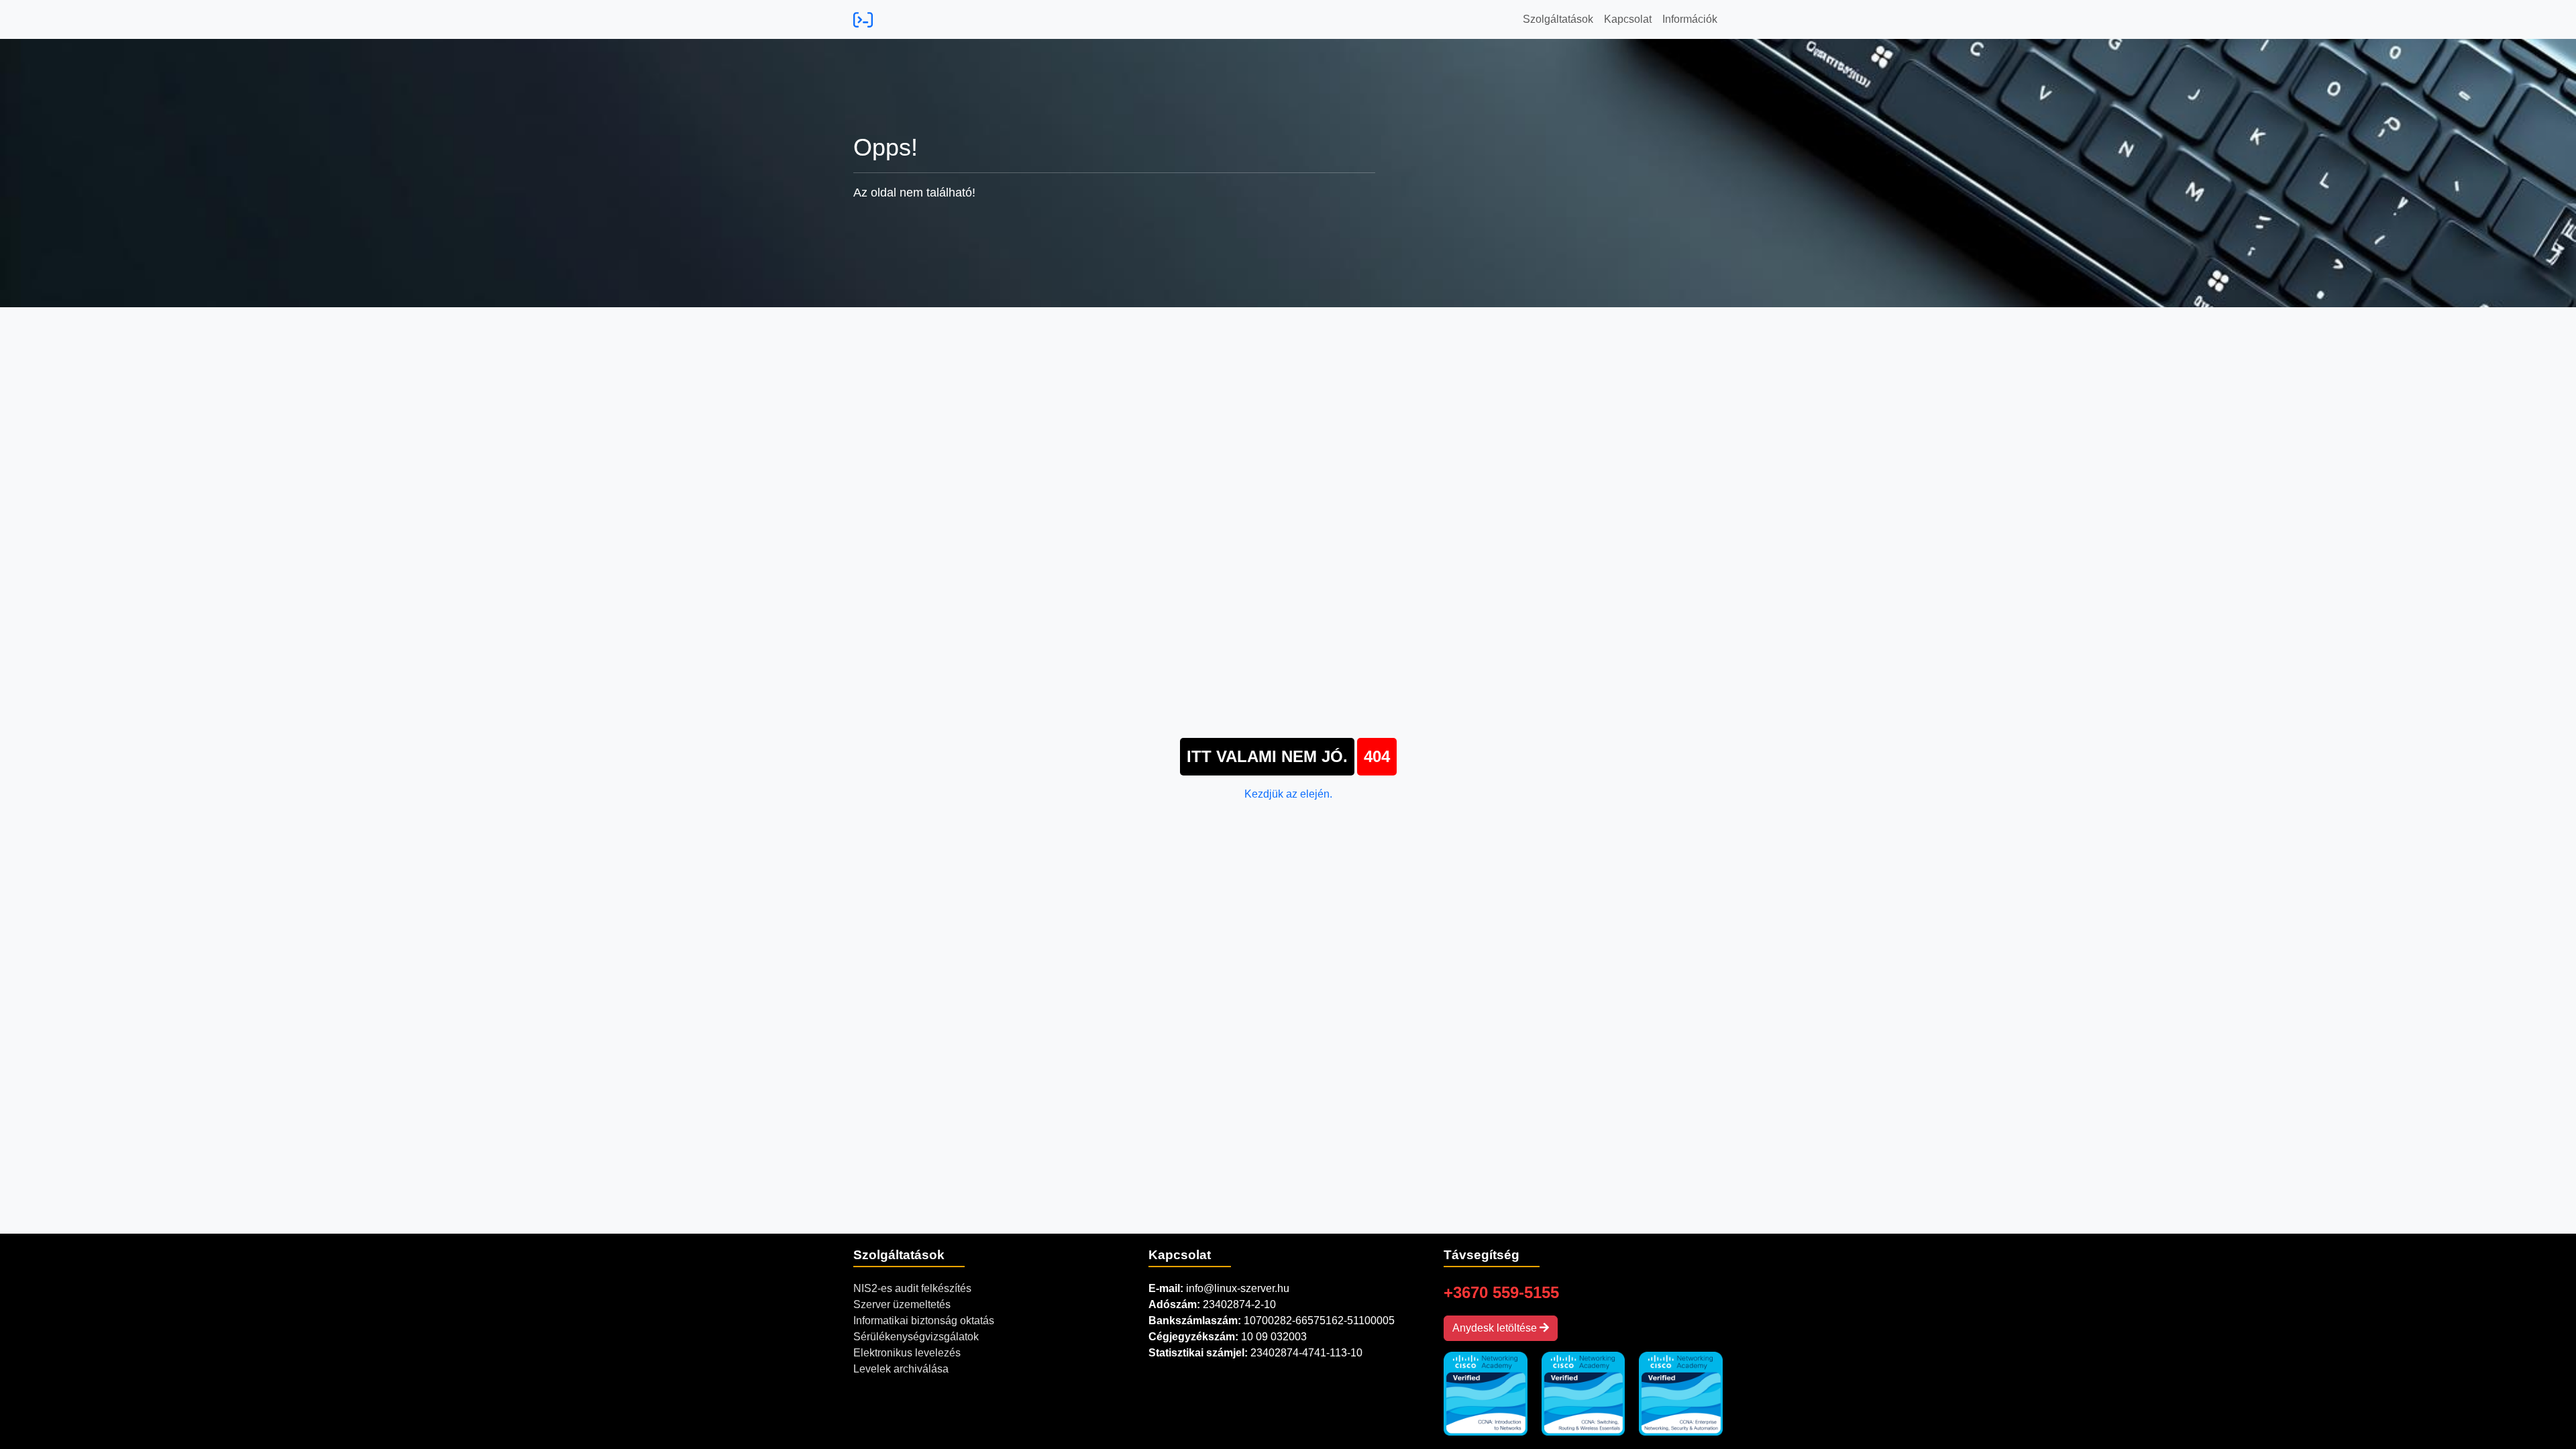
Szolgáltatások (1558, 19)
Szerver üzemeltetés (902, 1304)
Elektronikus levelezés (907, 1353)
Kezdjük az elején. (1288, 794)
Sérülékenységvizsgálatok (916, 1337)
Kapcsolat (1628, 19)
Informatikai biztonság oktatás (924, 1321)
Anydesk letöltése (1496, 1328)
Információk (1690, 19)
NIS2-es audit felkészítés (912, 1288)
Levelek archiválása (901, 1369)
